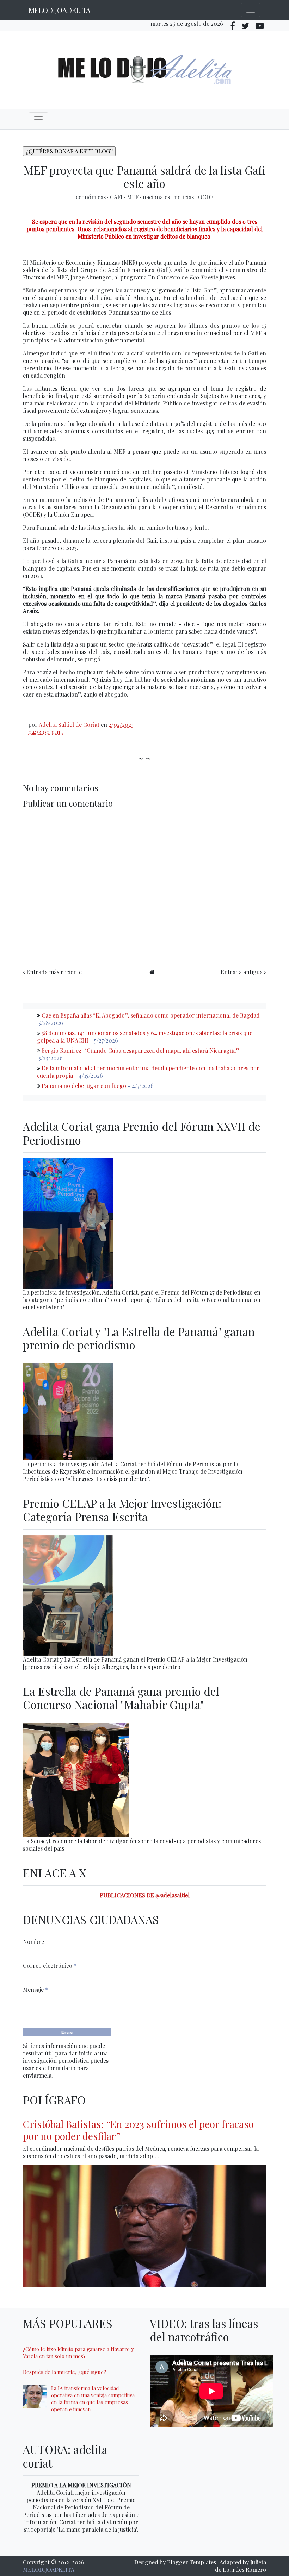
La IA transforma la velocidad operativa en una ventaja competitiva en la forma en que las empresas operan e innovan (93, 2399)
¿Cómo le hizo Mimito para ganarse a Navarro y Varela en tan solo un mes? (78, 2353)
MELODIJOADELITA (60, 10)
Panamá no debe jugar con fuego (84, 1086)
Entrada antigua (242, 972)
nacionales (157, 197)
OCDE (206, 197)
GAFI (117, 197)
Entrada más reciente (54, 972)
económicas (91, 197)
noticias (185, 197)
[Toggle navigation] (251, 10)
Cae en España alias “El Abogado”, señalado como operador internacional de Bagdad (151, 1015)
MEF (133, 197)
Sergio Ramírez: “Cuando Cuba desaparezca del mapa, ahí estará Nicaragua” (140, 1050)
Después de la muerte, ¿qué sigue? (64, 2372)
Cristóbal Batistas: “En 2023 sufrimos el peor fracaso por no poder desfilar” (138, 2130)
